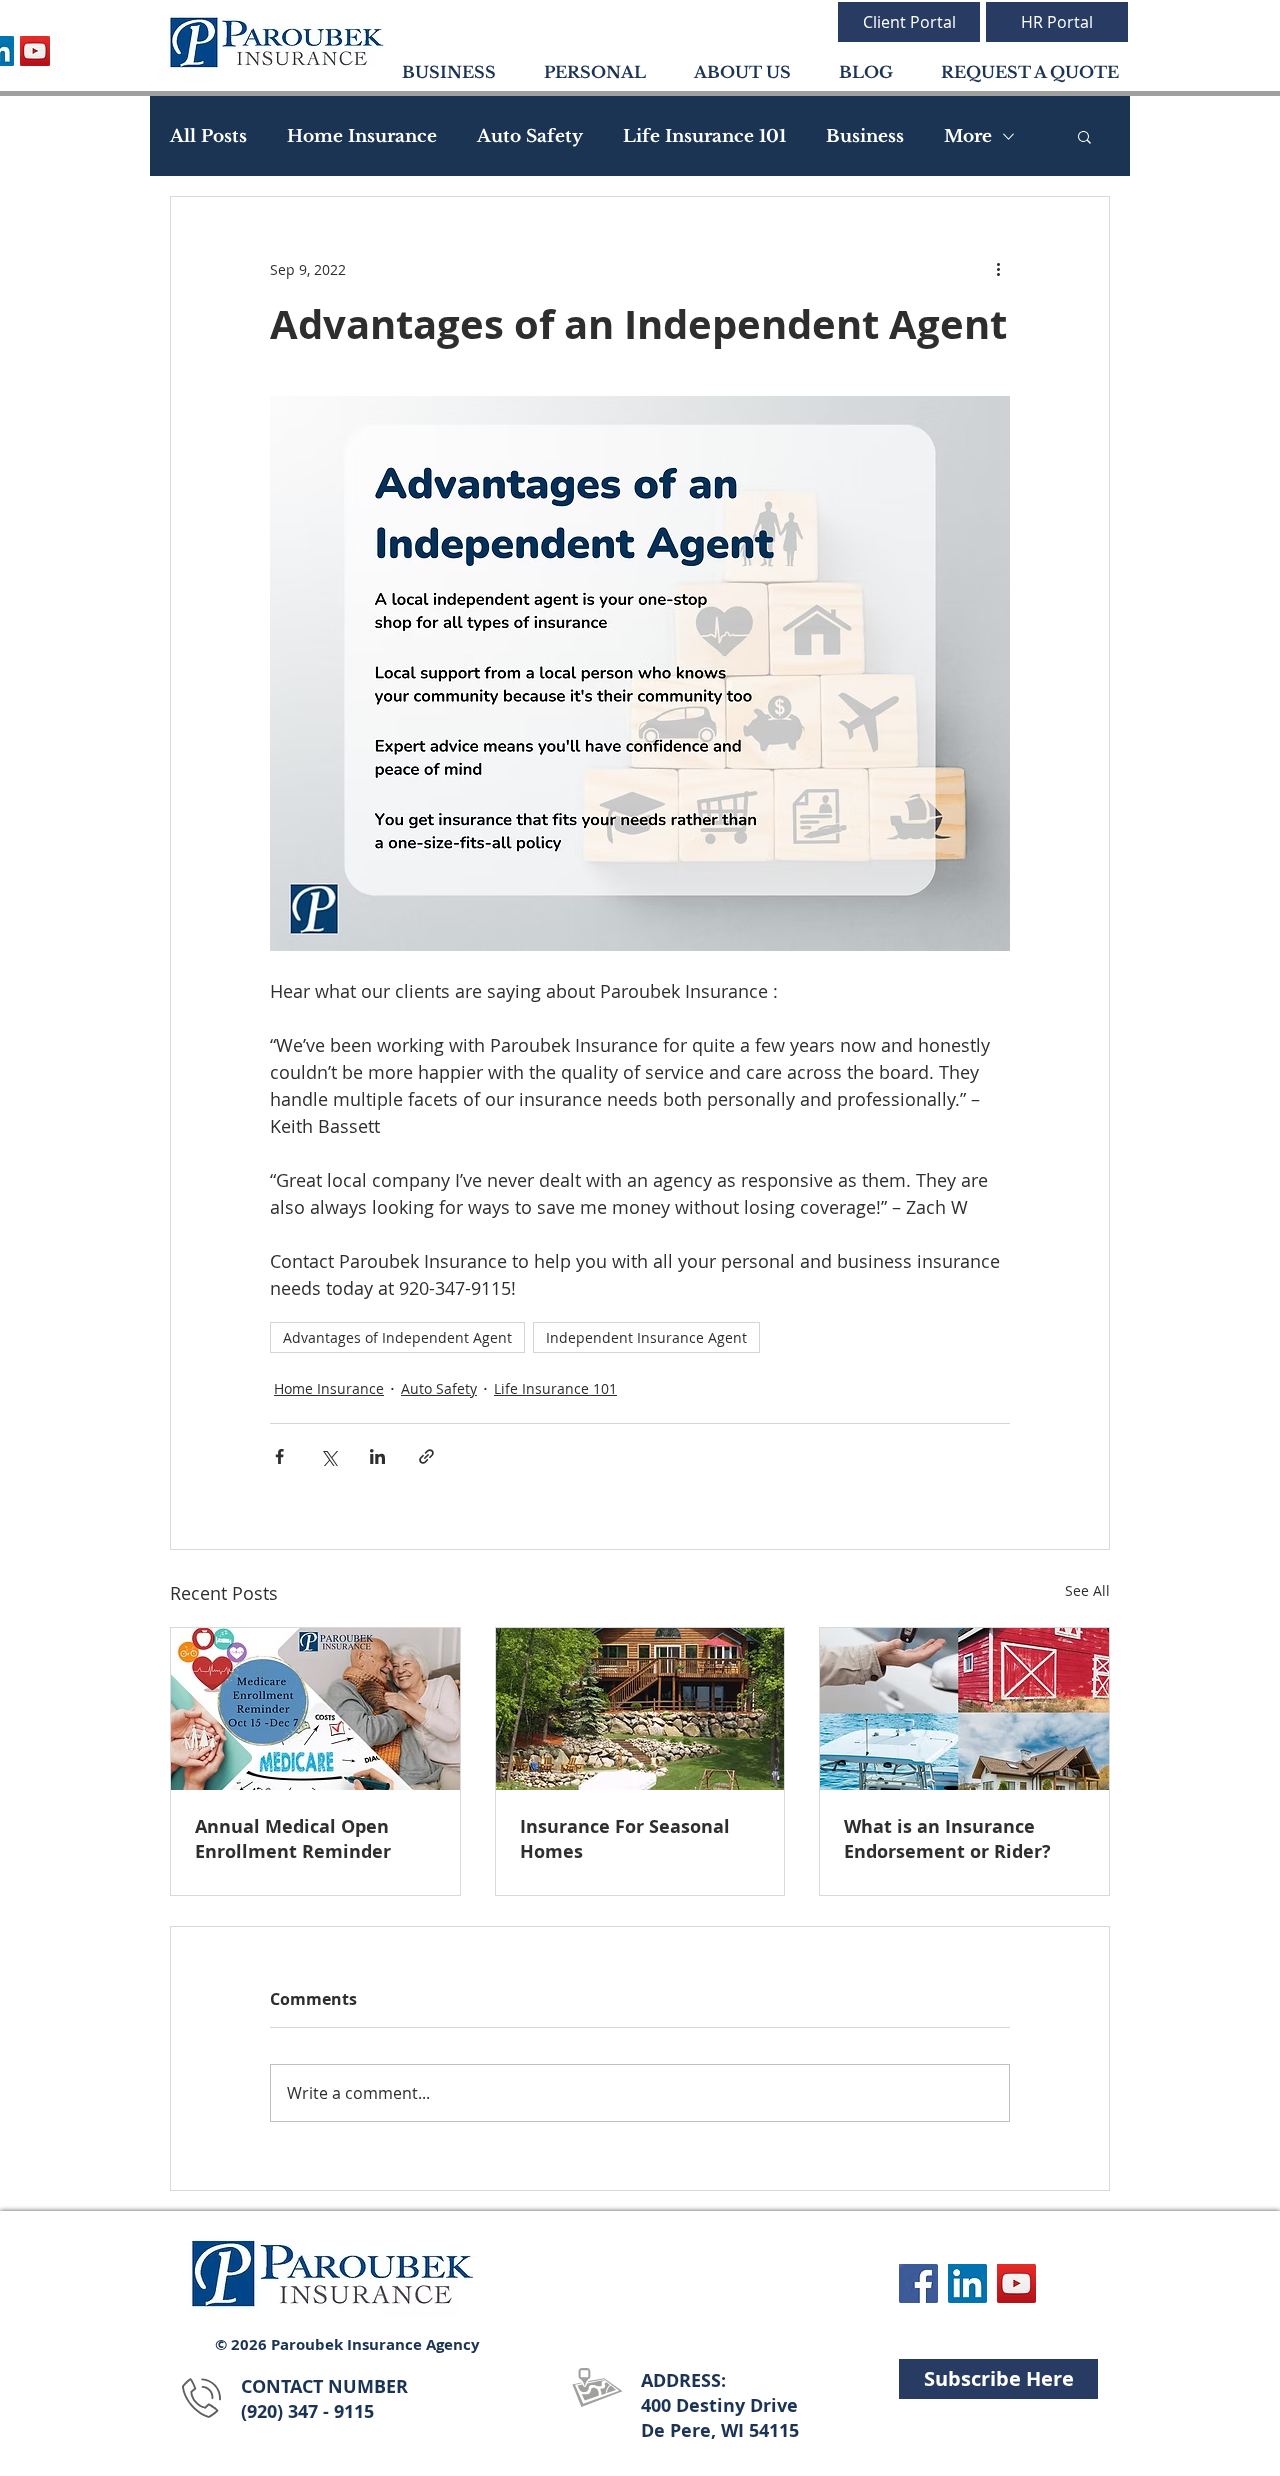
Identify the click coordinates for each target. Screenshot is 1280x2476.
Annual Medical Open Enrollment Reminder (293, 1839)
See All (1087, 1590)
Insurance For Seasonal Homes (625, 1839)
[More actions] (998, 269)
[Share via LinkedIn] (377, 1456)
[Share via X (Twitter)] (328, 1456)
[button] (1084, 136)
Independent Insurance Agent (646, 1337)
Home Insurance (362, 136)
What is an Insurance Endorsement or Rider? (947, 1839)
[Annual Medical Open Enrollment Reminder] (315, 1709)
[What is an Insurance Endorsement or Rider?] (964, 1709)
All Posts (208, 136)
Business (865, 136)
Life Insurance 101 (704, 136)
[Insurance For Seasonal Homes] (640, 1709)
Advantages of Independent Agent (397, 1337)
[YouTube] (35, 51)
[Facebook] (918, 2283)
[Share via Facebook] (279, 1456)
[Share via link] (426, 1456)
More (968, 136)
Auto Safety (530, 136)
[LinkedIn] (967, 2283)
